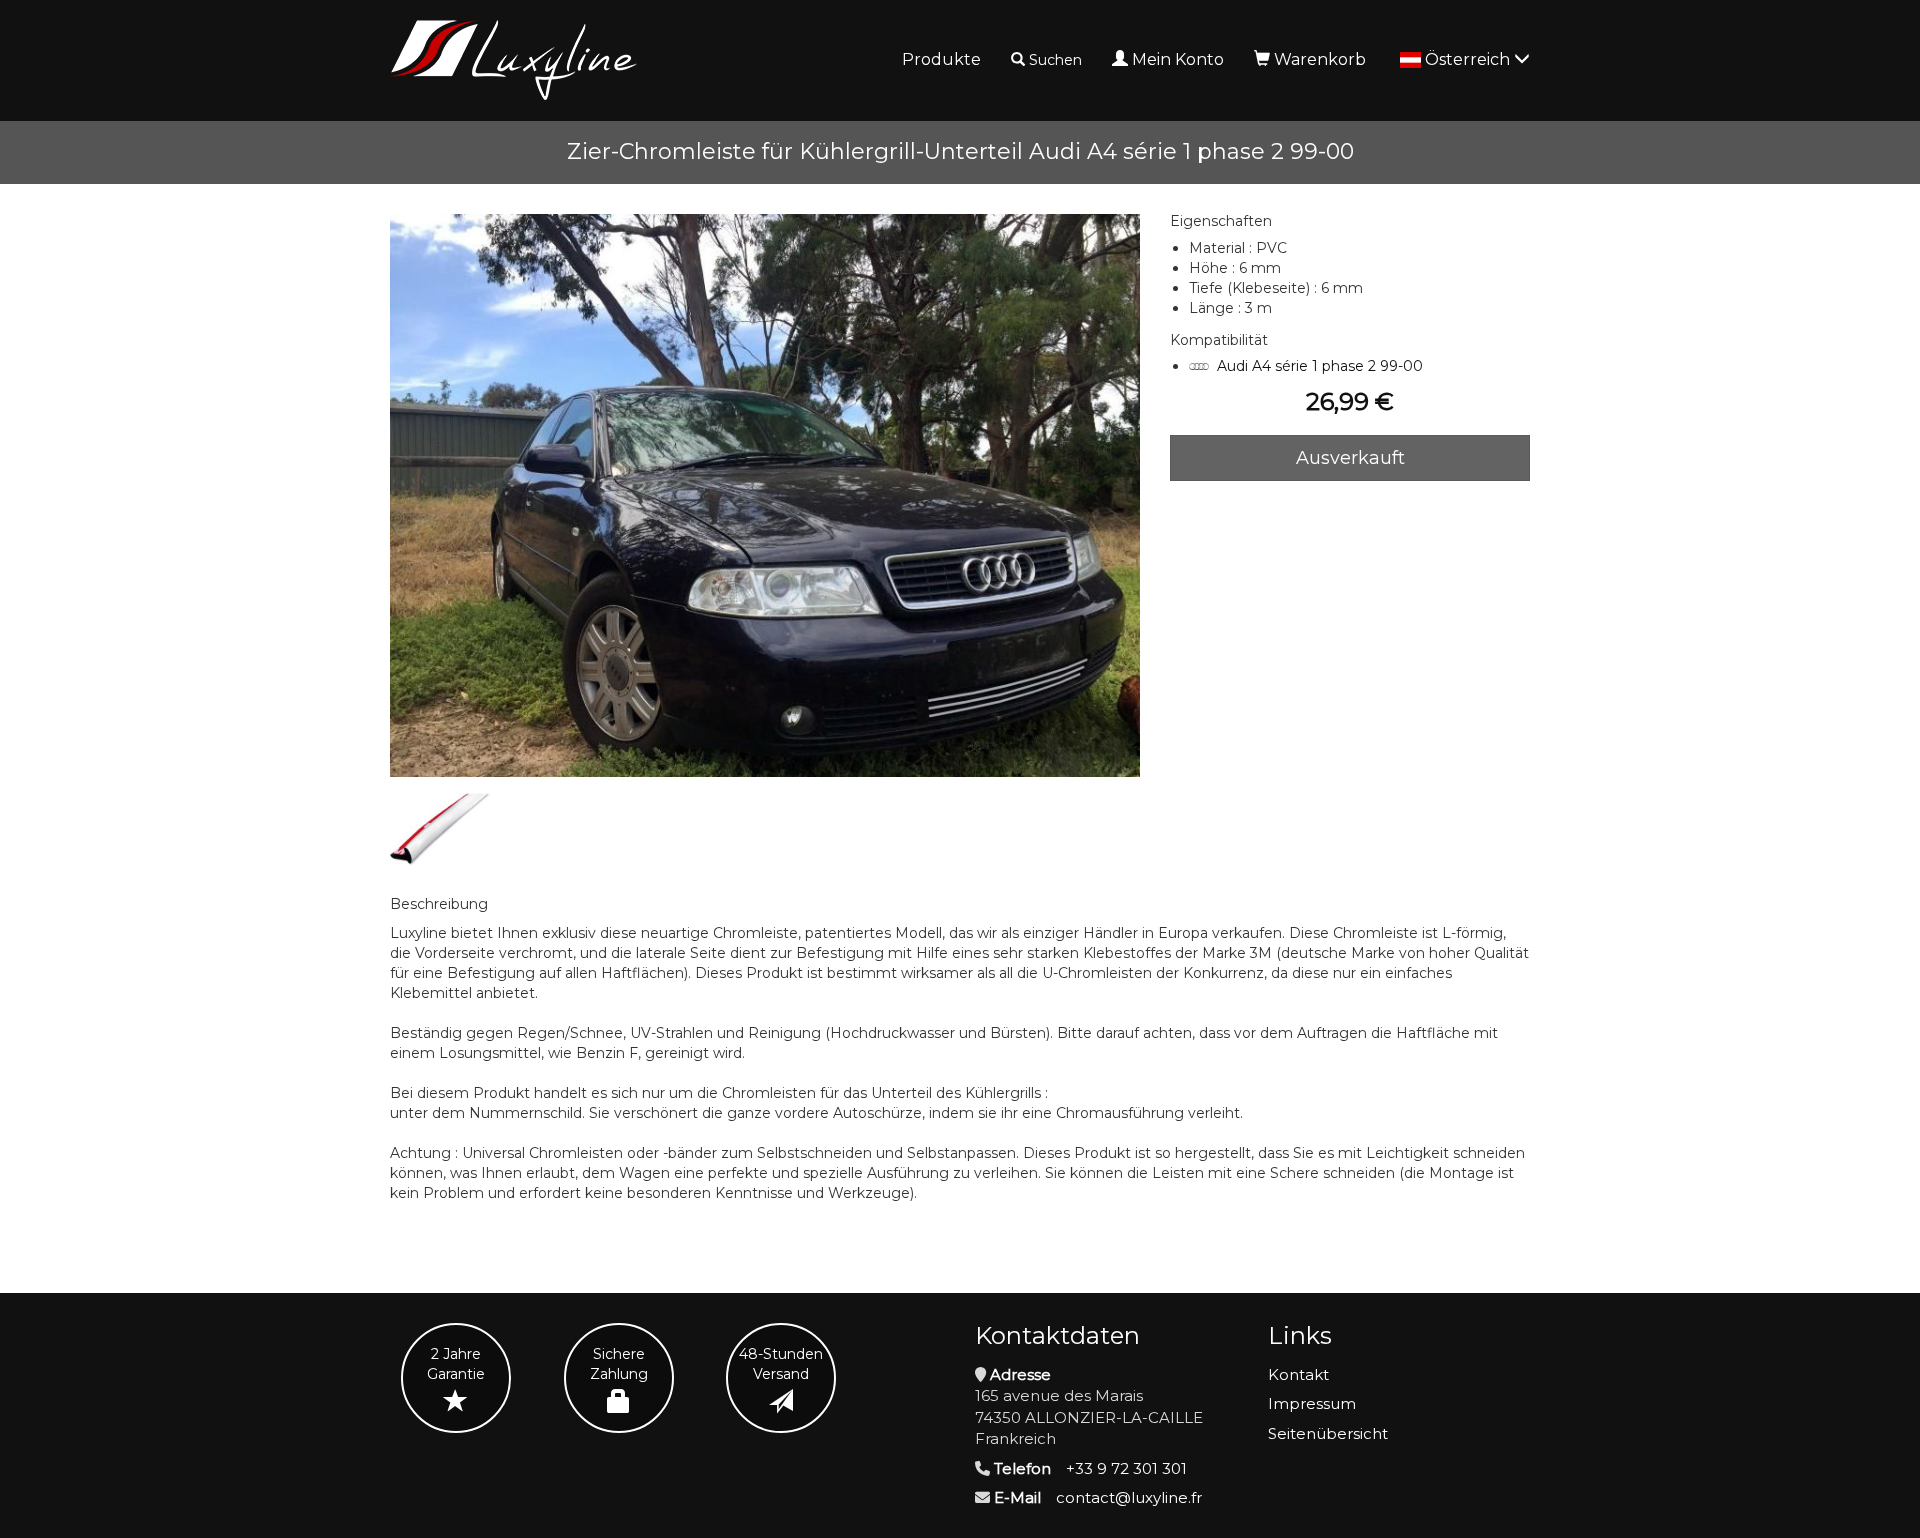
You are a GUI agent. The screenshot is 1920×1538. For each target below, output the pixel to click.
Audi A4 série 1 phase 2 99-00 (1320, 366)
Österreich (1469, 59)
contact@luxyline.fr (1129, 1497)
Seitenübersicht (1328, 1433)
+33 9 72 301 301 (1126, 1468)
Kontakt (1298, 1374)
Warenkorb (1320, 59)
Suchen (1055, 60)
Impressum (1312, 1403)
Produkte (941, 59)
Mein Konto (1178, 59)
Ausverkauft (1350, 458)
